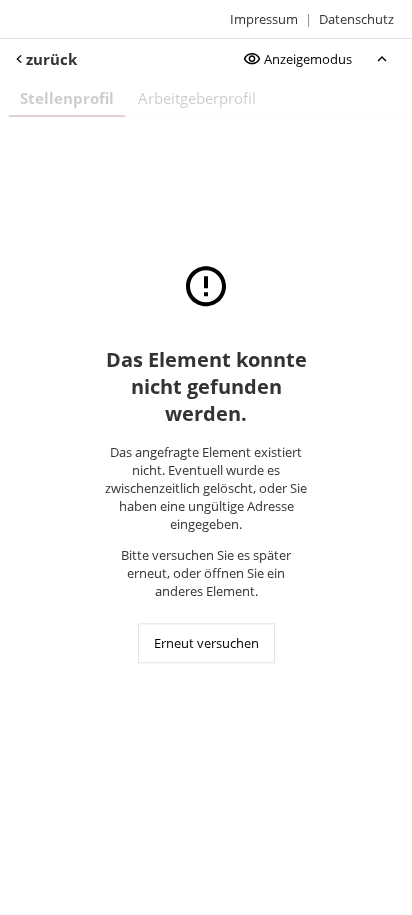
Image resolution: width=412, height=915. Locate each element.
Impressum (264, 19)
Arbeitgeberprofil (197, 98)
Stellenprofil (67, 98)
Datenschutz (356, 19)
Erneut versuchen (206, 643)
